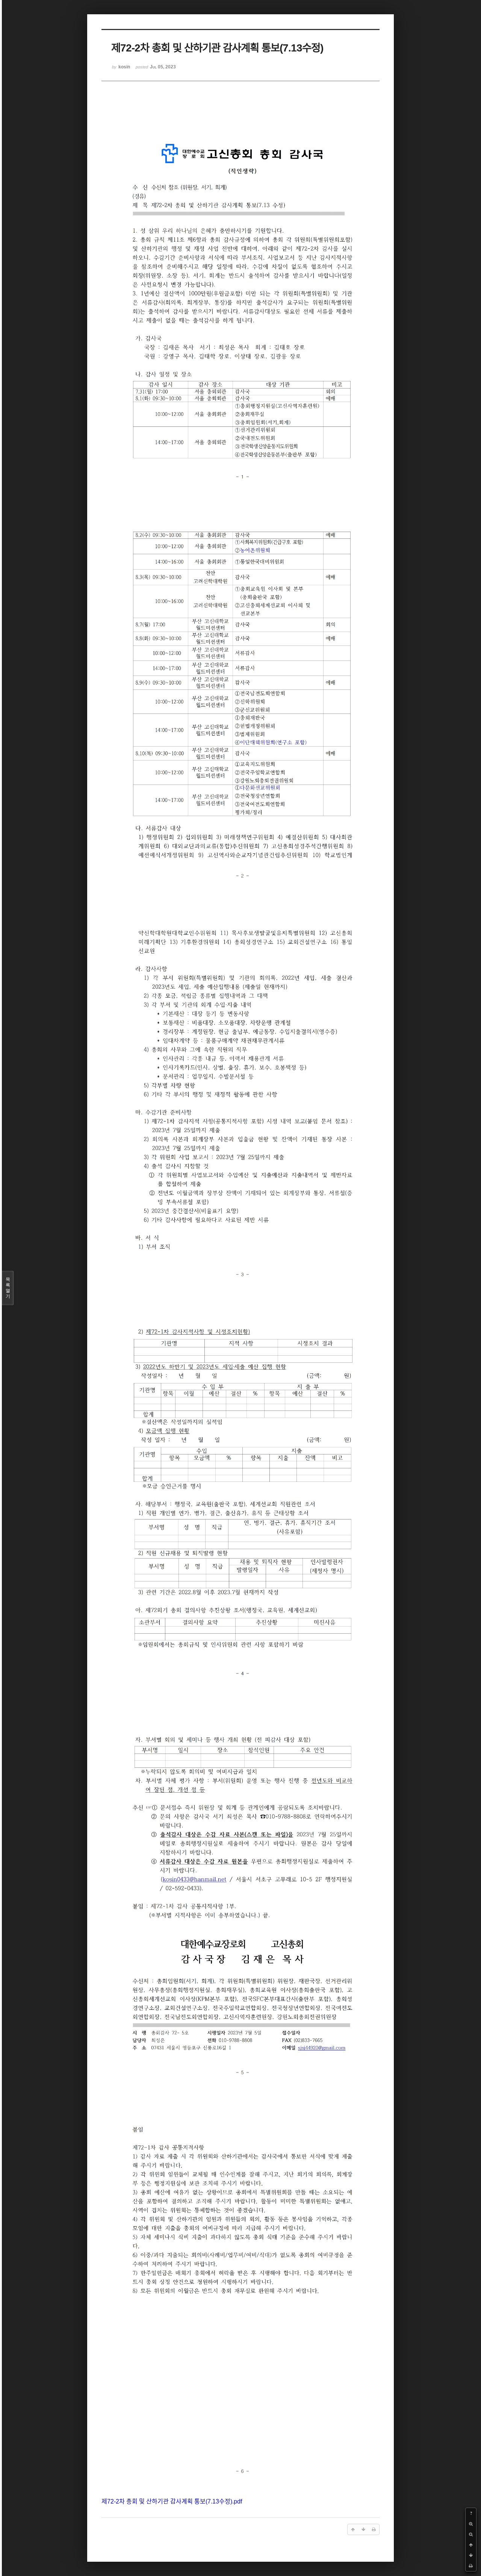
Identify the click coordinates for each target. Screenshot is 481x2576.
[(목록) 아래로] (471, 2555)
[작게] (471, 2534)
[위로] (471, 2545)
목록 (8, 1288)
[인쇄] (471, 2566)
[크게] (471, 2524)
